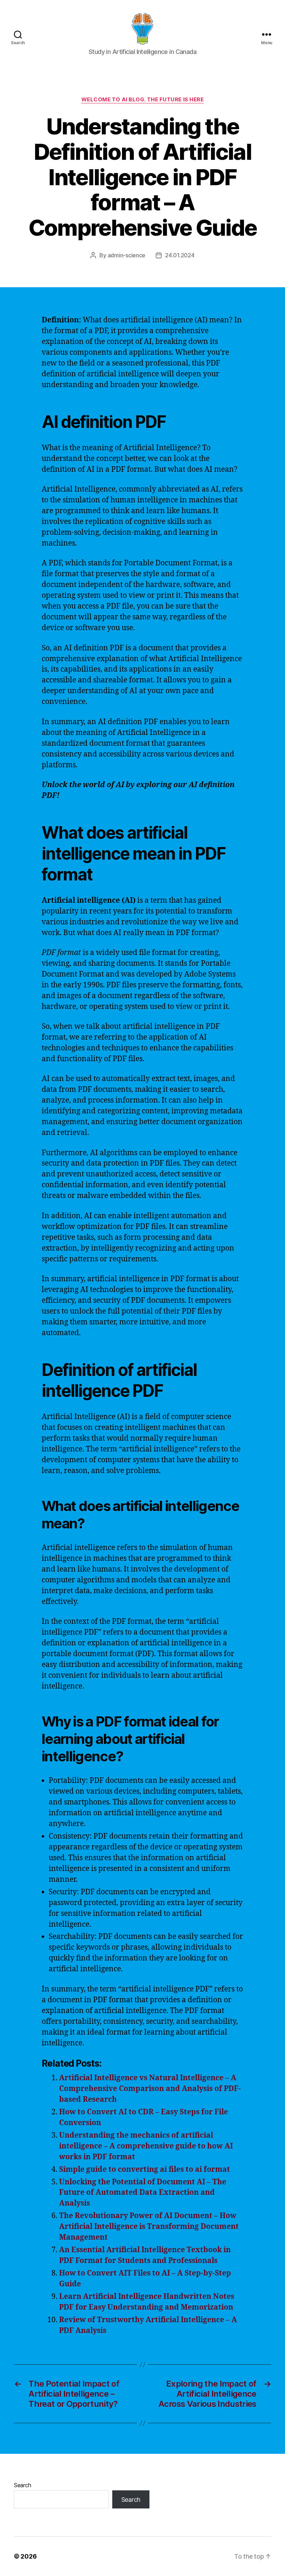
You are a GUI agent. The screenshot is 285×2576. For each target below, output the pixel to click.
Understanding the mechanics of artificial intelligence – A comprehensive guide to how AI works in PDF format (146, 2146)
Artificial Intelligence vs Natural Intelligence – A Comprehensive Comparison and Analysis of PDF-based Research (150, 2089)
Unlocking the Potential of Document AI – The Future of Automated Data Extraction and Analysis (143, 2193)
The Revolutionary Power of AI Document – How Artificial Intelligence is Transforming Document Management (149, 2227)
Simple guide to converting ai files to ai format (145, 2170)
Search (22, 2485)
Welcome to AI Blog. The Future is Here (143, 100)
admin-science (127, 255)
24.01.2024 (180, 255)
